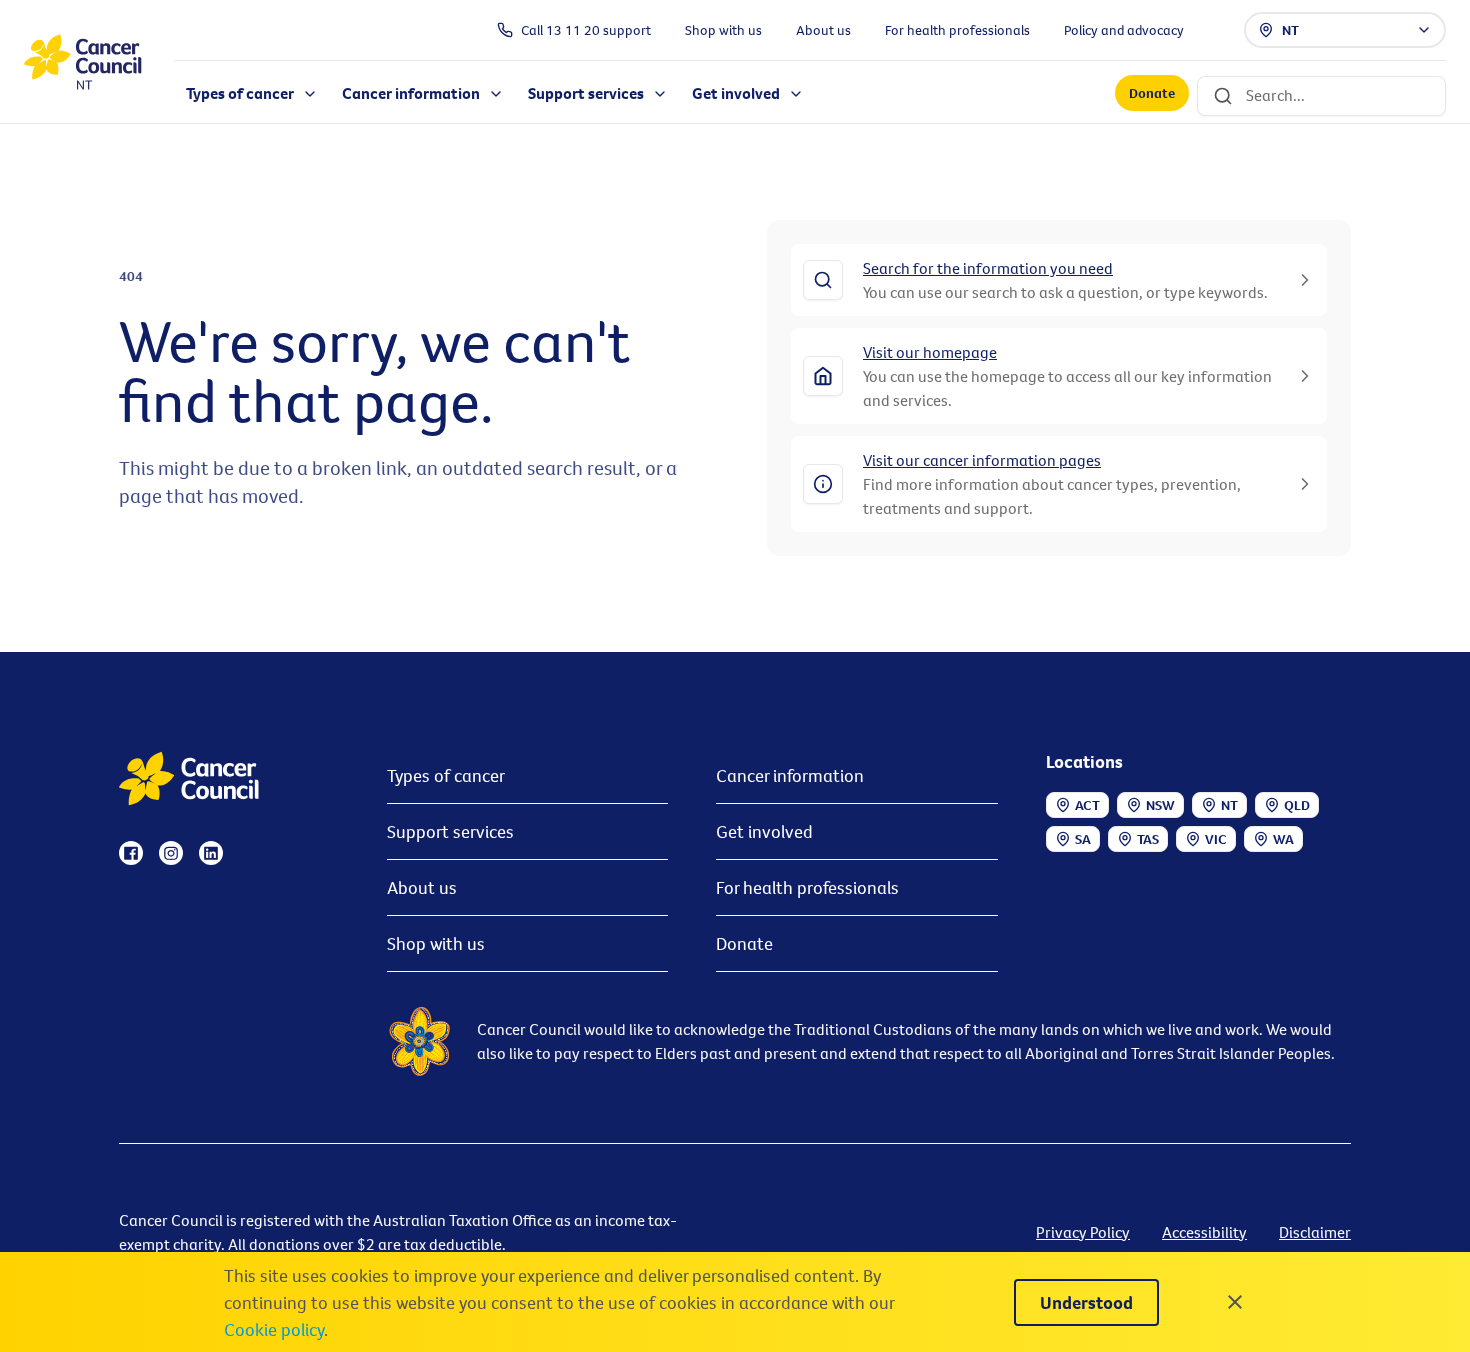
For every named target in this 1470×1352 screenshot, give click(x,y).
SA (1083, 839)
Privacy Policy (1083, 1232)
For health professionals (807, 887)
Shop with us (436, 943)
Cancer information (790, 775)
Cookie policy (274, 1329)
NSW (1160, 805)
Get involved (764, 831)
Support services (450, 831)
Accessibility (1204, 1232)
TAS (1148, 839)
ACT (1087, 805)
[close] (1235, 1302)
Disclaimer (1315, 1232)
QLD (1297, 805)
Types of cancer (446, 775)
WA (1283, 839)
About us (422, 887)
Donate (1152, 94)
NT (1290, 30)
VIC (1216, 839)
